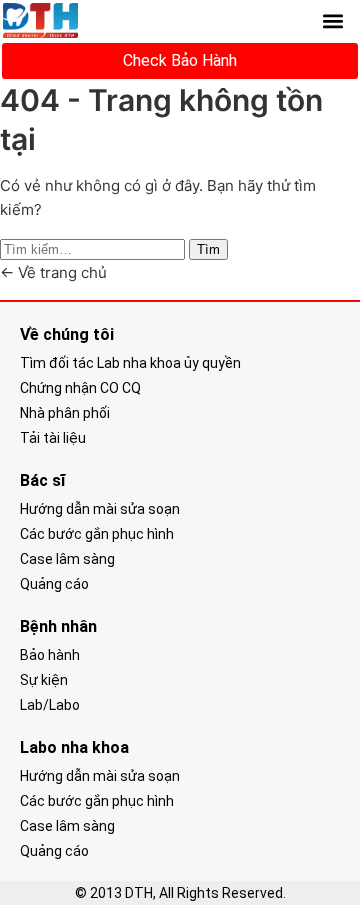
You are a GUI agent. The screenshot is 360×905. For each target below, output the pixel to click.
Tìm (208, 249)
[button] (333, 20)
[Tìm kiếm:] (94, 248)
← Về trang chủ (53, 272)
